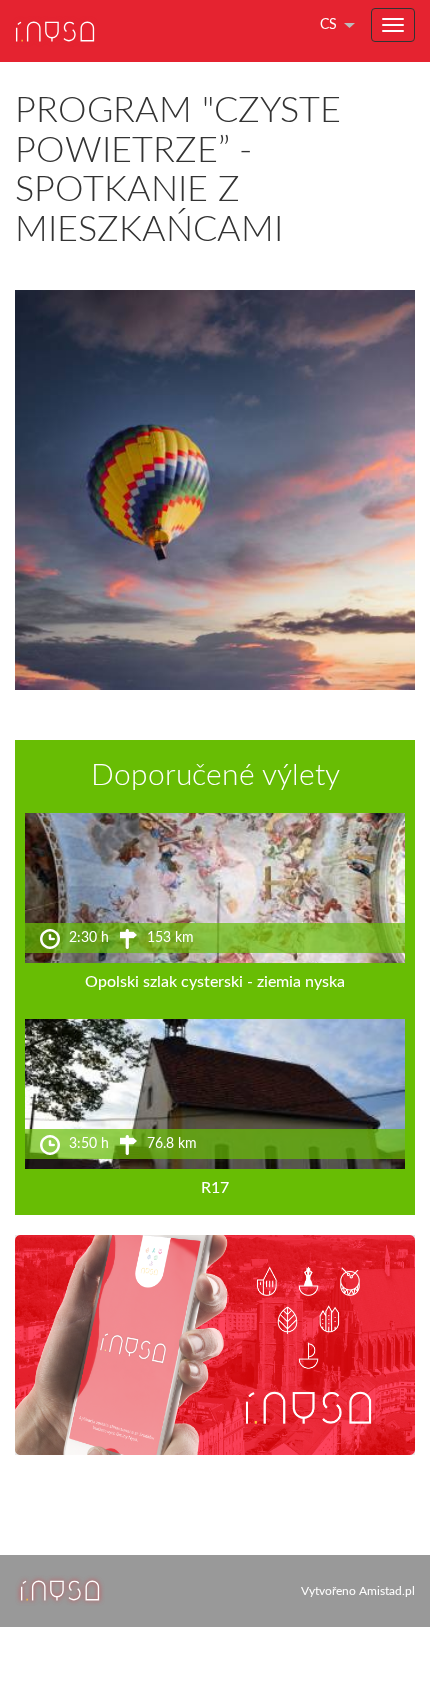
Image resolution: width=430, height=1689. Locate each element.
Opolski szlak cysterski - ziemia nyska (215, 982)
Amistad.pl (387, 1591)
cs (328, 25)
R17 (215, 1188)
